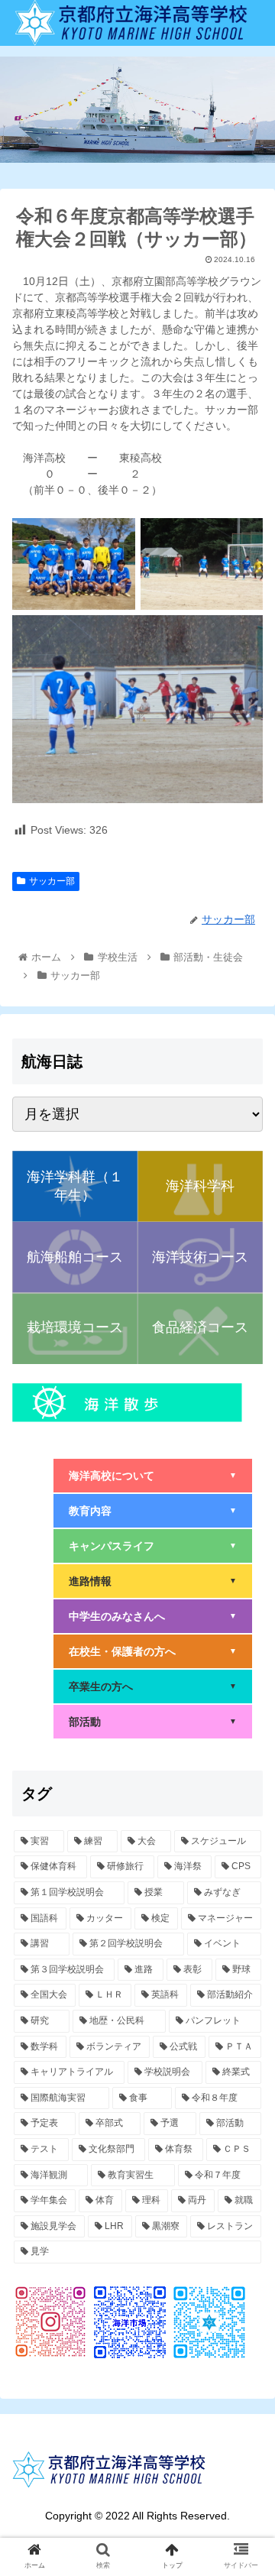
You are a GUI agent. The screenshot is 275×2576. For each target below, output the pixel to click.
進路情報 (153, 1581)
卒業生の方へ (153, 1687)
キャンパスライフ (153, 1546)
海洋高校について (153, 1476)
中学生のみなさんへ (153, 1616)
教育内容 (153, 1511)
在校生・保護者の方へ (153, 1651)
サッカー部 (52, 881)
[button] (246, 1741)
